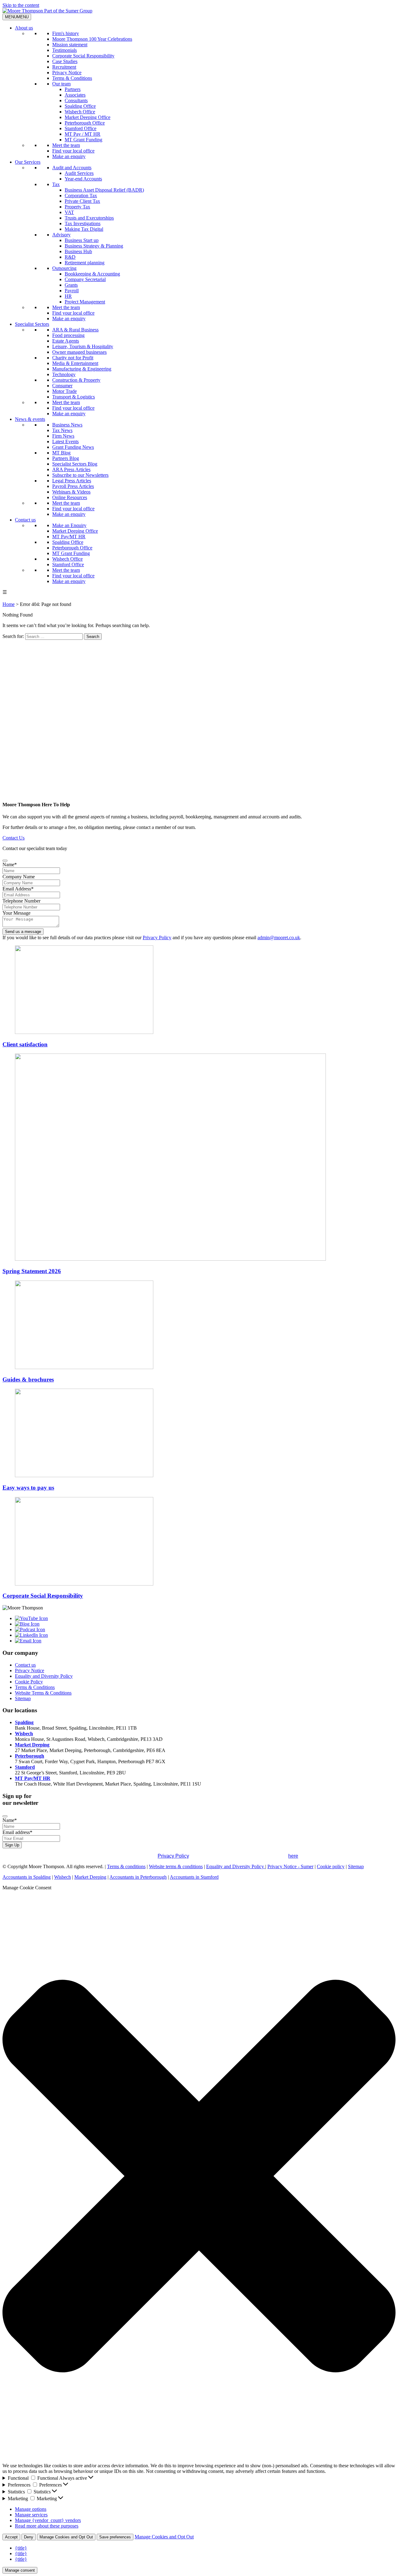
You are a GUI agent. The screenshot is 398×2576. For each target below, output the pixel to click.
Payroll (72, 291)
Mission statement (70, 45)
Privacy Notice (67, 73)
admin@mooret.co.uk (279, 938)
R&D (70, 257)
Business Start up (82, 240)
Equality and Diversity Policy (44, 1676)
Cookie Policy (29, 1682)
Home (9, 604)
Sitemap (23, 1698)
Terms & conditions (126, 1866)
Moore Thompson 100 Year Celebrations (92, 39)
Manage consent (20, 2570)
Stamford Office (81, 128)
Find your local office (73, 151)
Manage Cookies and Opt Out (66, 2537)
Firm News (63, 436)
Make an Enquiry (69, 525)
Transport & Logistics (74, 397)
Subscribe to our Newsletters (80, 475)
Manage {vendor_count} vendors (48, 2520)
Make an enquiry (69, 156)
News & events (30, 419)
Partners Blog (66, 458)
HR (68, 296)
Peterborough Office (85, 123)
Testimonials (65, 50)
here (293, 1856)
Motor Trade (65, 391)
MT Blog (61, 453)
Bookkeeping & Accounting (92, 274)
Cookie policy (331, 1866)
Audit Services (79, 173)
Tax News (62, 430)
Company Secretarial (85, 279)
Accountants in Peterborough (138, 1877)
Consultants (76, 100)
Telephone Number (21, 901)
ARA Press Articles (71, 469)
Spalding (24, 1722)
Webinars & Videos (71, 492)
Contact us (25, 520)
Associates (75, 95)
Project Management (85, 302)
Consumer (62, 386)
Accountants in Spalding (27, 1877)
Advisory (61, 235)
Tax (56, 184)
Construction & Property (76, 380)
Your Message (16, 913)
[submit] (5, 861)
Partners (73, 89)
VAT (69, 212)
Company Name (19, 877)
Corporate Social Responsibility (83, 56)
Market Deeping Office (88, 117)
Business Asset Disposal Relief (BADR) (104, 190)
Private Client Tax (82, 201)
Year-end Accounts (83, 179)
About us (24, 28)
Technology (64, 374)
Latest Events (65, 441)
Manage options (31, 2509)
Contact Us (14, 838)
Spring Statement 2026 (32, 1271)
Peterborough (30, 1756)
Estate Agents (66, 341)
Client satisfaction (25, 1044)
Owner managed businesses (79, 352)
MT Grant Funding (83, 140)
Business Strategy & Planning (94, 246)
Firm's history (66, 33)
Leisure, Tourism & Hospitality (83, 346)
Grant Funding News (73, 447)
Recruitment (64, 67)
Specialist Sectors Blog (75, 464)
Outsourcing (64, 268)
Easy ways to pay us (28, 1488)
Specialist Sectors (32, 324)
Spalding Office (80, 106)
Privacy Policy (157, 938)
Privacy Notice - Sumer (290, 1866)
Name (10, 865)
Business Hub (78, 251)
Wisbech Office (80, 112)
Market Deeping (32, 1745)
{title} (21, 2548)
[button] (199, 2177)
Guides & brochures (28, 1379)
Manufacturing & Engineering (82, 369)
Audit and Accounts (72, 168)
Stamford (25, 1767)
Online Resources (70, 497)
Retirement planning (85, 263)
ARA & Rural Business (75, 330)
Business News (67, 425)
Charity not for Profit (73, 358)
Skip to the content (21, 5)
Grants (71, 285)
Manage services (31, 2515)
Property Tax (77, 207)
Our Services (28, 162)
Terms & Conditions (72, 78)
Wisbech (24, 1734)
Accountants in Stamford (194, 1877)
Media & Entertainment (75, 363)
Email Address (18, 889)
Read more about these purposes (47, 2526)
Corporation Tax (81, 196)
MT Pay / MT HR (83, 134)
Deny (29, 2537)
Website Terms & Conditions (43, 1693)
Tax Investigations (83, 223)
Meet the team (66, 145)
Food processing (68, 335)
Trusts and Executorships (89, 218)
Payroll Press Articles (73, 486)
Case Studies (65, 61)
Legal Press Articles (72, 481)
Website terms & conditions (176, 1866)
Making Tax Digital (84, 229)
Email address (17, 1832)
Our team (61, 84)
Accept (11, 2537)
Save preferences (115, 2537)
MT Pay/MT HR (69, 537)
